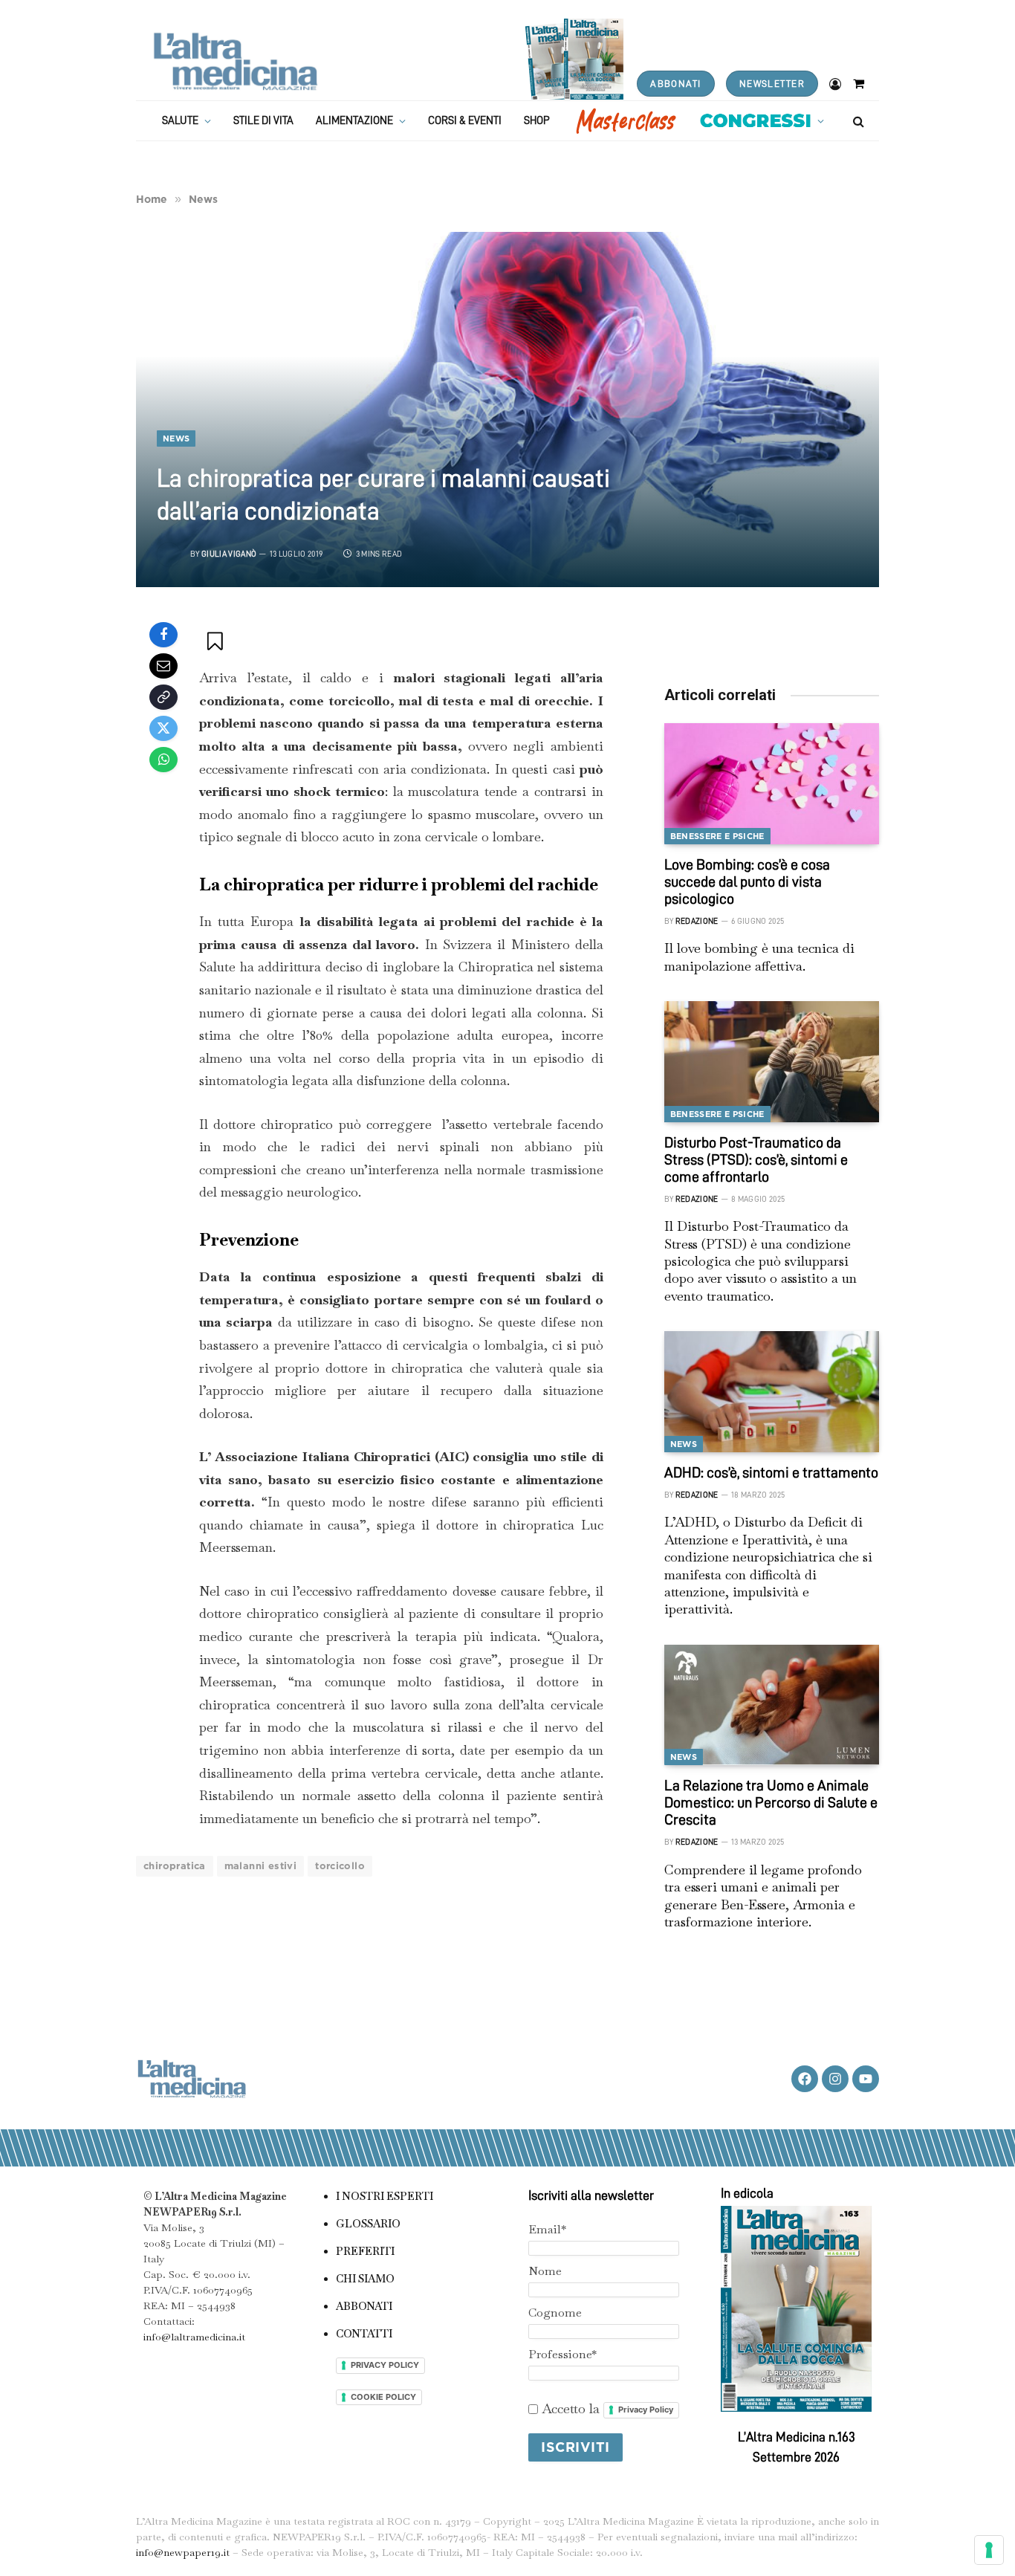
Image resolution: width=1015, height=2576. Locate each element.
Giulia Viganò (229, 554)
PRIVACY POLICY (385, 2365)
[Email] (163, 666)
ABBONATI (675, 84)
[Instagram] (835, 2079)
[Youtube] (866, 2079)
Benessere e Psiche (717, 836)
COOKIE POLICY (383, 2397)
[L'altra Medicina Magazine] (235, 61)
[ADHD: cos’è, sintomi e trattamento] (772, 1392)
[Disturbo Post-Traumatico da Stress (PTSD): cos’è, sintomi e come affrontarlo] (772, 1062)
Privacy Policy (646, 2410)
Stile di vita (263, 121)
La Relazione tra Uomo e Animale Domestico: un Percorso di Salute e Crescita (771, 1802)
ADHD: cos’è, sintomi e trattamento (771, 1472)
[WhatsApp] (163, 760)
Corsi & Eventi (465, 121)
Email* (547, 2229)
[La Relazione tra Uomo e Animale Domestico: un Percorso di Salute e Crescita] (772, 1705)
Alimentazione (354, 121)
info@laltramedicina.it (194, 2337)
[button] (217, 641)
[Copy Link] (163, 697)
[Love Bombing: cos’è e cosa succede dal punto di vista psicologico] (772, 784)
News (176, 438)
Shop (537, 121)
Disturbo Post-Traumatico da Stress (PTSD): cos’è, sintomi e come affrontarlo (756, 1159)
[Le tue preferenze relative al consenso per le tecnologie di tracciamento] (989, 2550)
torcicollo (340, 1866)
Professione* (562, 2354)
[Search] (857, 121)
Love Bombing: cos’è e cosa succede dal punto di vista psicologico (747, 881)
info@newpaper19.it (183, 2552)
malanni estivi (260, 1866)
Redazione (697, 921)
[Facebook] (163, 635)
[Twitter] (163, 728)
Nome (545, 2271)
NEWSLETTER (772, 84)
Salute (180, 121)
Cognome (555, 2313)
